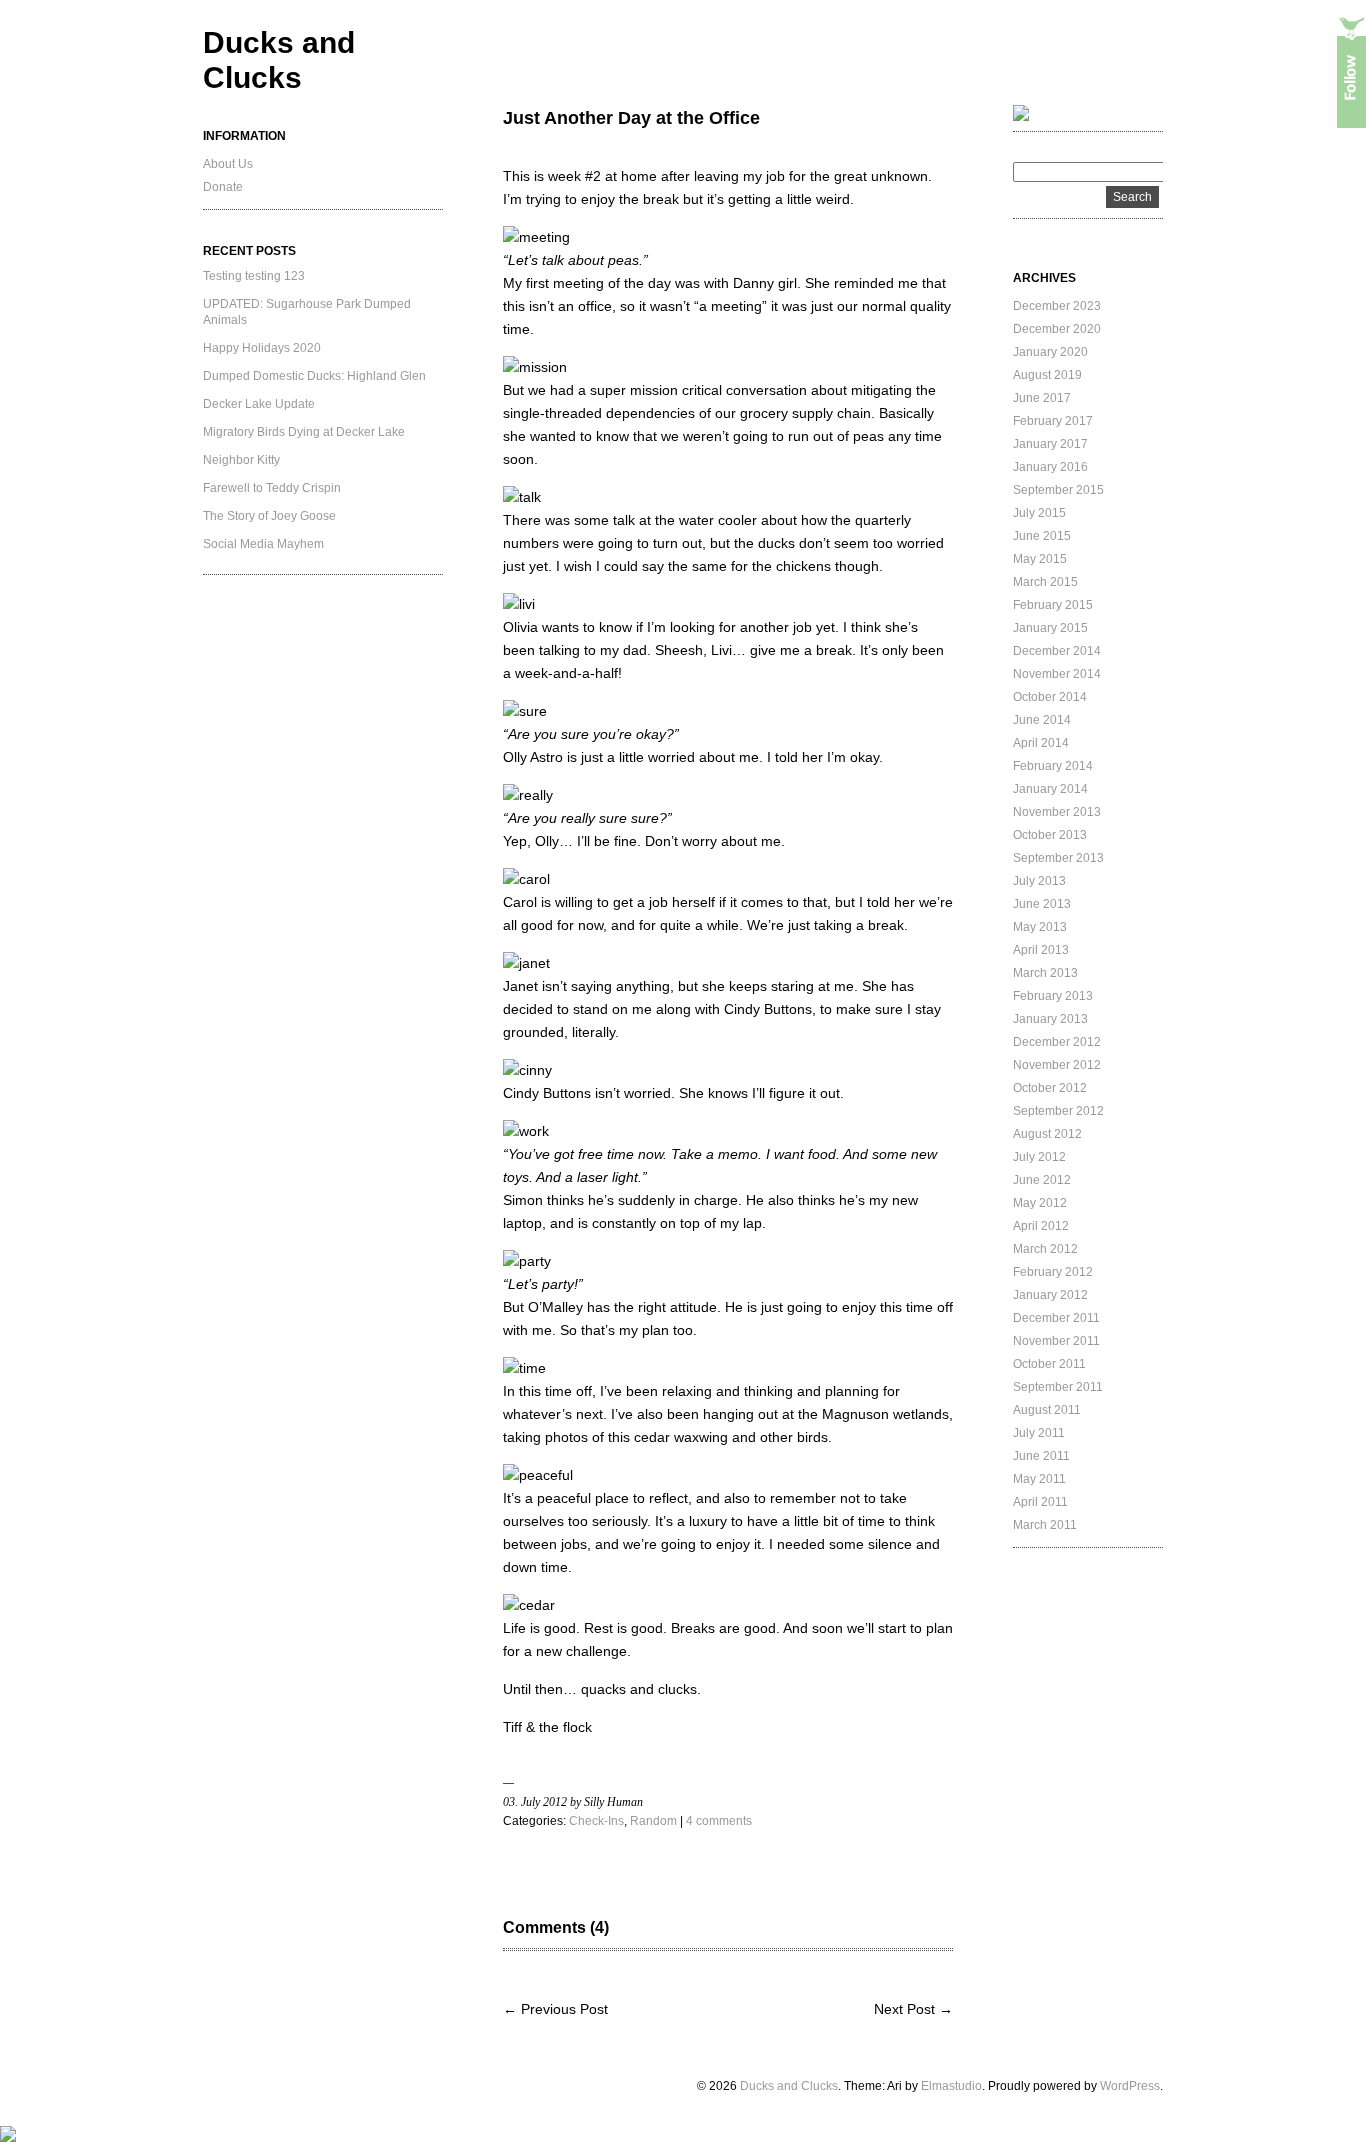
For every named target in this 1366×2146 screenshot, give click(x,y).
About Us (228, 164)
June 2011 (1041, 1456)
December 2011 (1056, 1318)
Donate (223, 187)
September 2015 (1058, 490)
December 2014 (1057, 651)
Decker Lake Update (259, 404)
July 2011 (1039, 1433)
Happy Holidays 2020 (262, 348)
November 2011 (1056, 1341)
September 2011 (1058, 1387)
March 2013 (1045, 973)
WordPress (1130, 2086)
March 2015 (1045, 582)
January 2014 (1050, 789)
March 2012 (1045, 1249)
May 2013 (1040, 927)
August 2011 (1047, 1410)
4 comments (719, 1821)
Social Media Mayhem (263, 544)
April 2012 (1041, 1226)
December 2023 (1057, 306)
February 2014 (1053, 766)
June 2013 (1042, 904)
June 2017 (1042, 398)
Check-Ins (596, 1821)
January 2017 (1050, 444)
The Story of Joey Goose (269, 516)
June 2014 (1042, 720)
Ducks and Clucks (789, 2086)
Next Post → (913, 2009)
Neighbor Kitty (241, 460)
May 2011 (1039, 1479)
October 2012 (1050, 1088)
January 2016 (1050, 467)
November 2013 (1057, 812)
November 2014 (1057, 674)
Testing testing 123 (254, 276)
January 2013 (1050, 1019)
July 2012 (1039, 1157)
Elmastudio (951, 2086)
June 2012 (1042, 1180)
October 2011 (1049, 1364)
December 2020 (1057, 329)
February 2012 (1053, 1272)
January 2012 (1050, 1295)
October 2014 (1050, 697)
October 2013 (1050, 835)
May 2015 (1040, 559)
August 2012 (1047, 1134)
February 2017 (1053, 421)
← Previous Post (555, 2009)
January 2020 (1050, 352)
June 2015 (1042, 536)
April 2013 (1041, 950)
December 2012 (1057, 1042)
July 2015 (1039, 513)
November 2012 (1057, 1065)
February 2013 (1053, 996)
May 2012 (1040, 1203)
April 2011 (1040, 1502)
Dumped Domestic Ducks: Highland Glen (314, 376)
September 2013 (1058, 858)
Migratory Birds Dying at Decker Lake (304, 432)
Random (653, 1821)
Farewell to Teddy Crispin (272, 488)
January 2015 (1050, 628)
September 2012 (1058, 1111)
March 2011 (1045, 1525)
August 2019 (1047, 375)
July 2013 (1039, 881)
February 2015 (1053, 605)
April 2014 (1041, 743)
